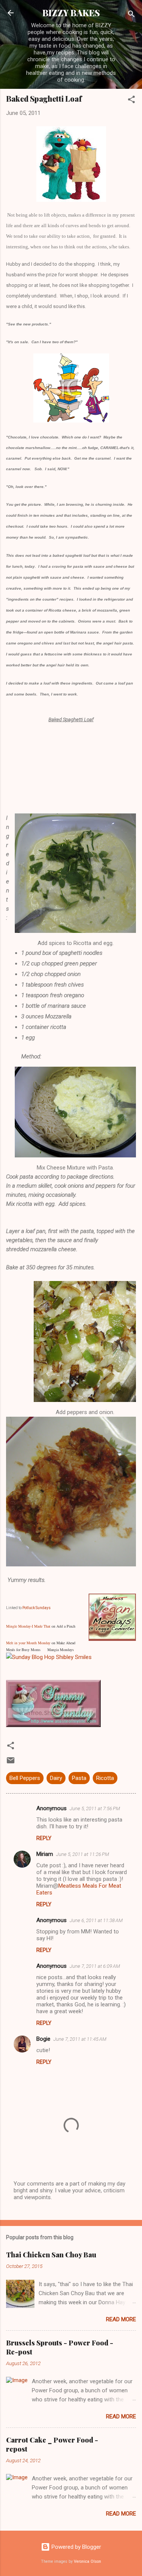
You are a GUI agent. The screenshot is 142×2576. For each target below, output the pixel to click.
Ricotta (105, 1778)
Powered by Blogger (76, 2547)
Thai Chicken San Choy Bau (51, 2255)
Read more (121, 2319)
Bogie (43, 2039)
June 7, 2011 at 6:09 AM (95, 1966)
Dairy (56, 1778)
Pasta (79, 1778)
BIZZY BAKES (71, 13)
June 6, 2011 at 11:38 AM (96, 1920)
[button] (131, 101)
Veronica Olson (87, 2561)
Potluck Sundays (37, 1608)
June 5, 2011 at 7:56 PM (95, 1808)
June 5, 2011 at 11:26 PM (83, 1854)
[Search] (131, 15)
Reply (44, 1838)
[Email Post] (11, 1763)
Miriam (45, 1854)
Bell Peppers (25, 1778)
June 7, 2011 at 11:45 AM (80, 2039)
